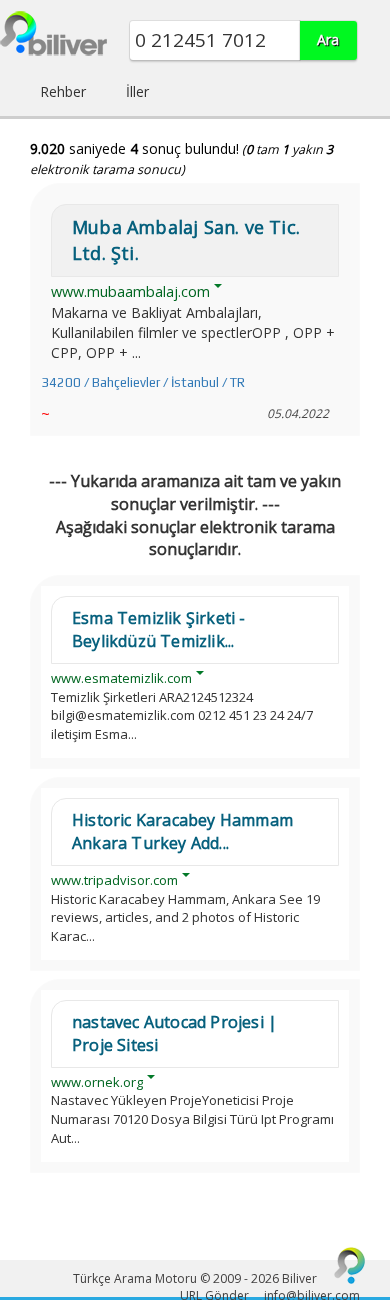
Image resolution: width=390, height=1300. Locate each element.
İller (137, 91)
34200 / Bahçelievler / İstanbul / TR (143, 382)
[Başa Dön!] (350, 1265)
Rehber (63, 91)
